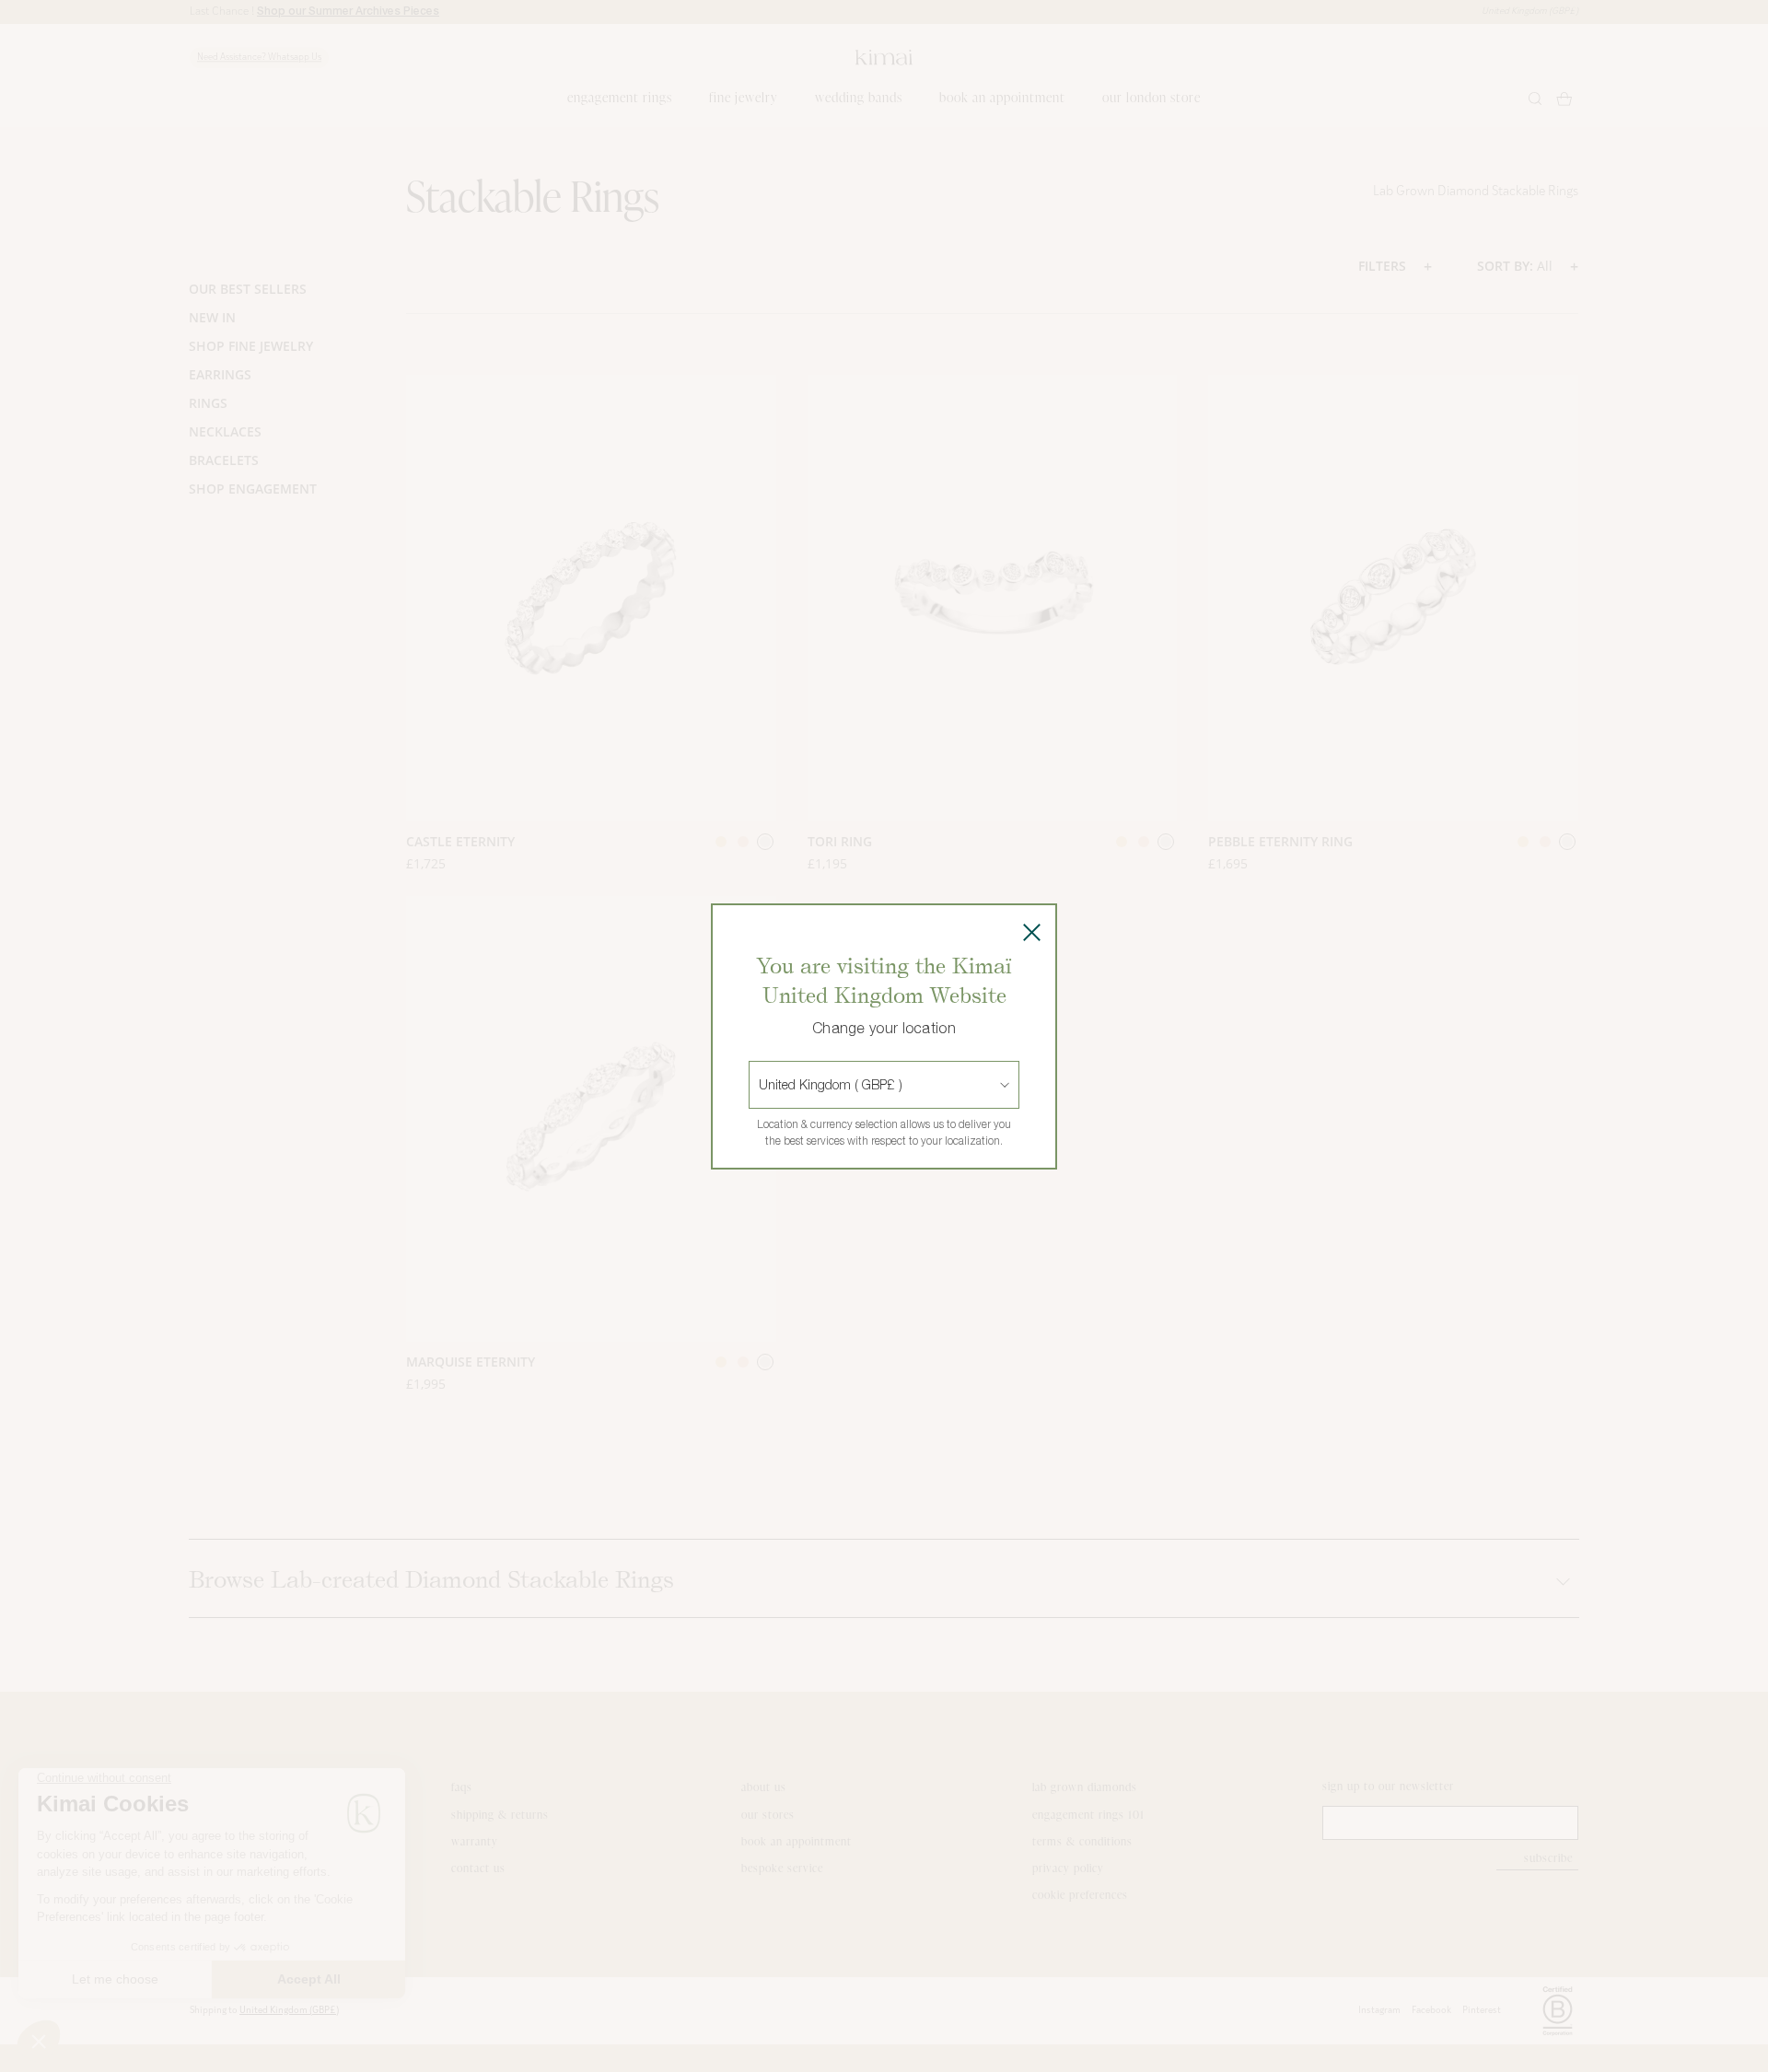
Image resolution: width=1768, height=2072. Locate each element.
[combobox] (761, 1085)
